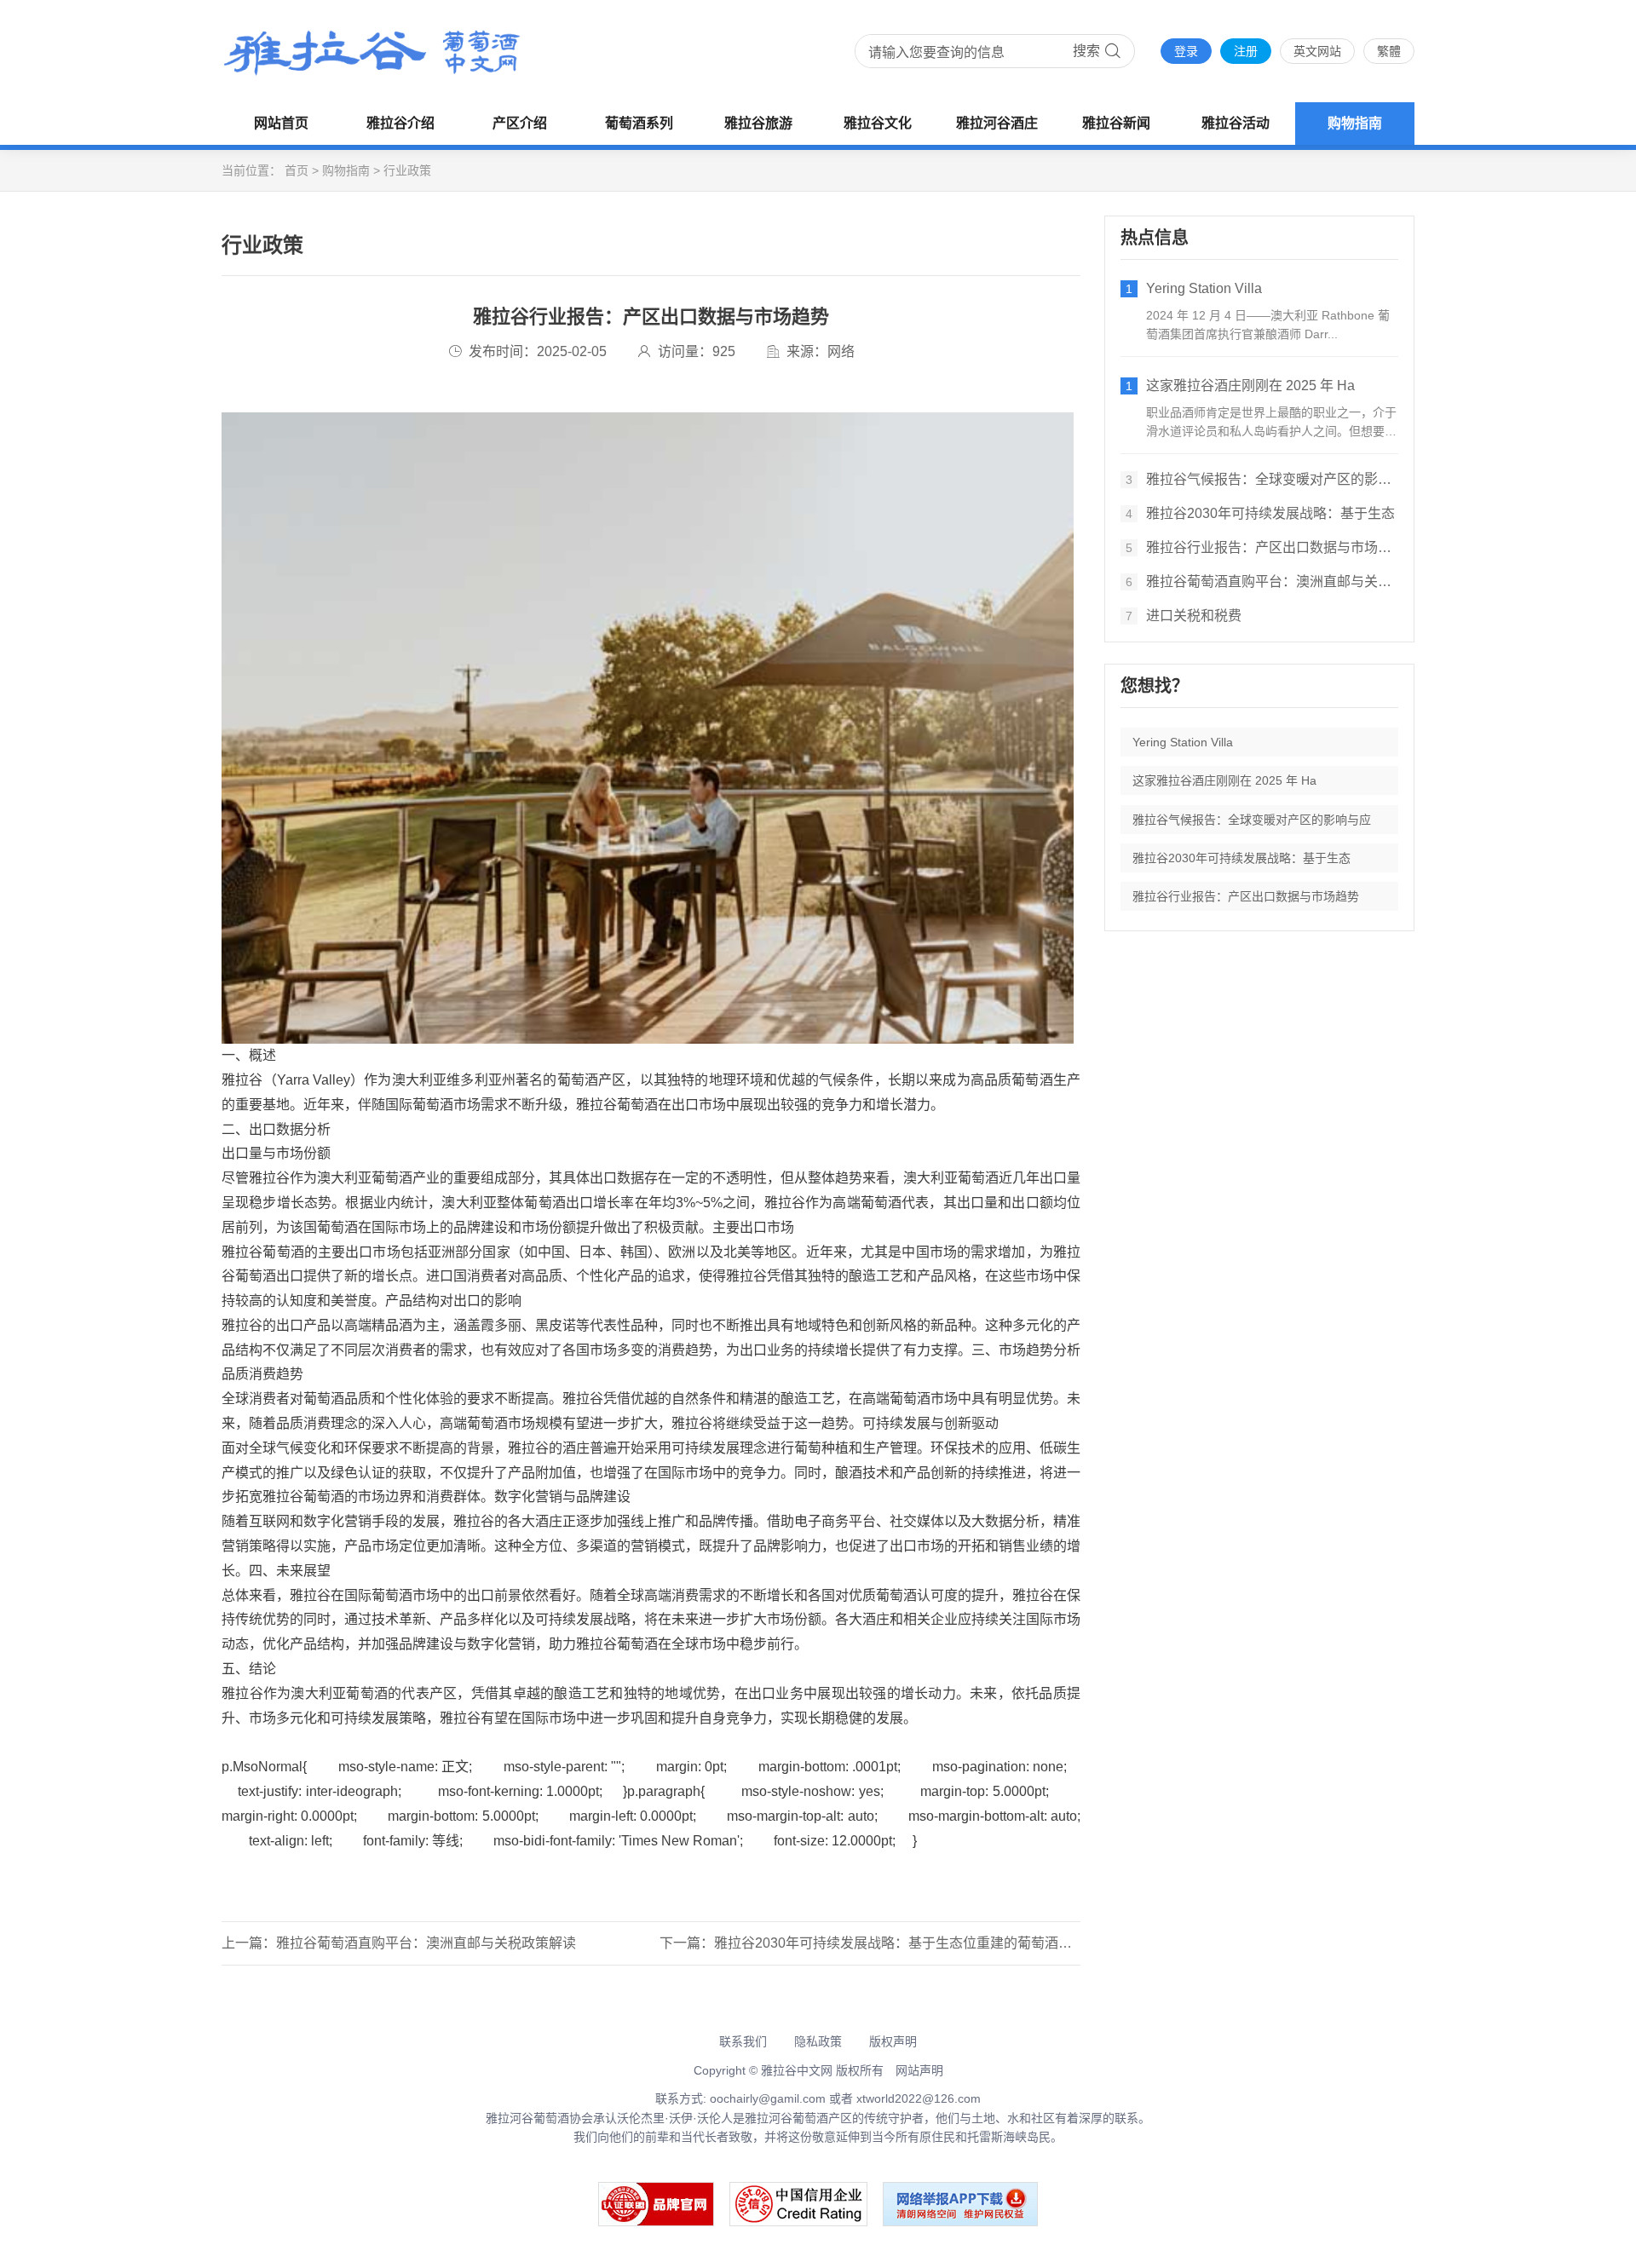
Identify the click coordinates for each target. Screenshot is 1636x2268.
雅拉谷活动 (1236, 123)
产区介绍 (520, 123)
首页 (297, 170)
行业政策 (407, 170)
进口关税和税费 (1184, 616)
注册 (1246, 51)
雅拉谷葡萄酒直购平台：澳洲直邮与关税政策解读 (426, 1943)
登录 (1186, 51)
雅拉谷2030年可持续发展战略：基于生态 (1260, 513)
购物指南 (1355, 123)
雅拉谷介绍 (400, 123)
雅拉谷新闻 (1116, 123)
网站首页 (281, 123)
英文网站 (1317, 51)
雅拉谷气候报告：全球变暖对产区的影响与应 (1262, 479)
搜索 (1086, 51)
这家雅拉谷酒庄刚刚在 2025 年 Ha (1240, 386)
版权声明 (893, 2041)
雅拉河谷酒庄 (997, 123)
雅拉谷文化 (878, 123)
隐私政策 (818, 2041)
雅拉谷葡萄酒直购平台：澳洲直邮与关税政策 (1262, 581)
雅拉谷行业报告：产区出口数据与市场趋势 (1262, 547)
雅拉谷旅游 (758, 123)
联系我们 (743, 2041)
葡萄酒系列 (639, 123)
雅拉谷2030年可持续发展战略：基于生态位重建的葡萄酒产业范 (907, 1943)
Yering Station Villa (1194, 288)
